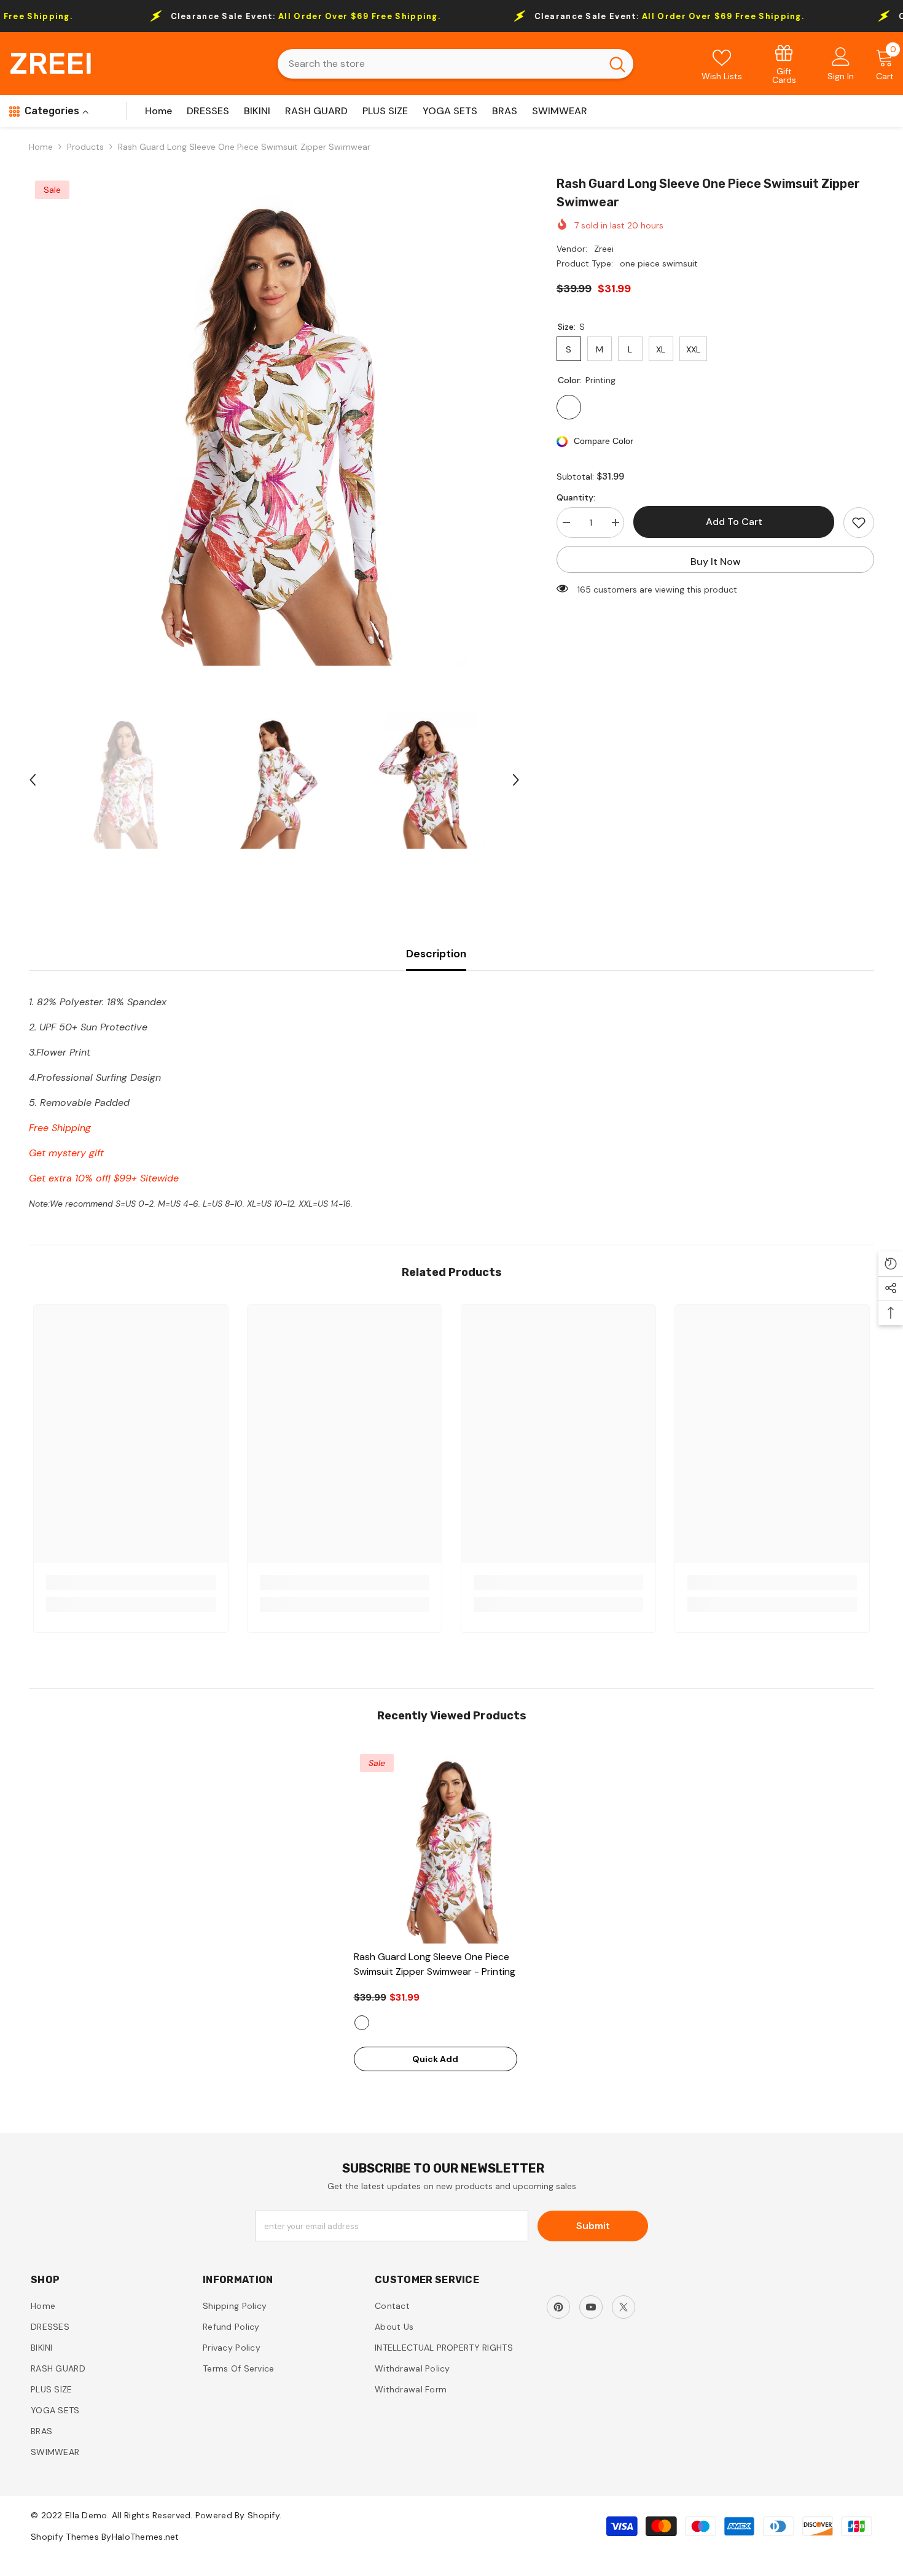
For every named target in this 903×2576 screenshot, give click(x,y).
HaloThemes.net (146, 2537)
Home (41, 147)
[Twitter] (623, 2307)
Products (85, 147)
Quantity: (576, 497)
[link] (784, 64)
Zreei (604, 249)
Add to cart (734, 522)
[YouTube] (591, 2307)
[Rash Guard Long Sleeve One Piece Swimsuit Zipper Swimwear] (452, 1846)
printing (362, 2023)
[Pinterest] (558, 2307)
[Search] (455, 64)
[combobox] (440, 64)
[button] (33, 780)
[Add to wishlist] (859, 523)
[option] (275, 420)
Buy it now (716, 562)
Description (436, 954)
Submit (593, 2226)
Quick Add (435, 2059)
